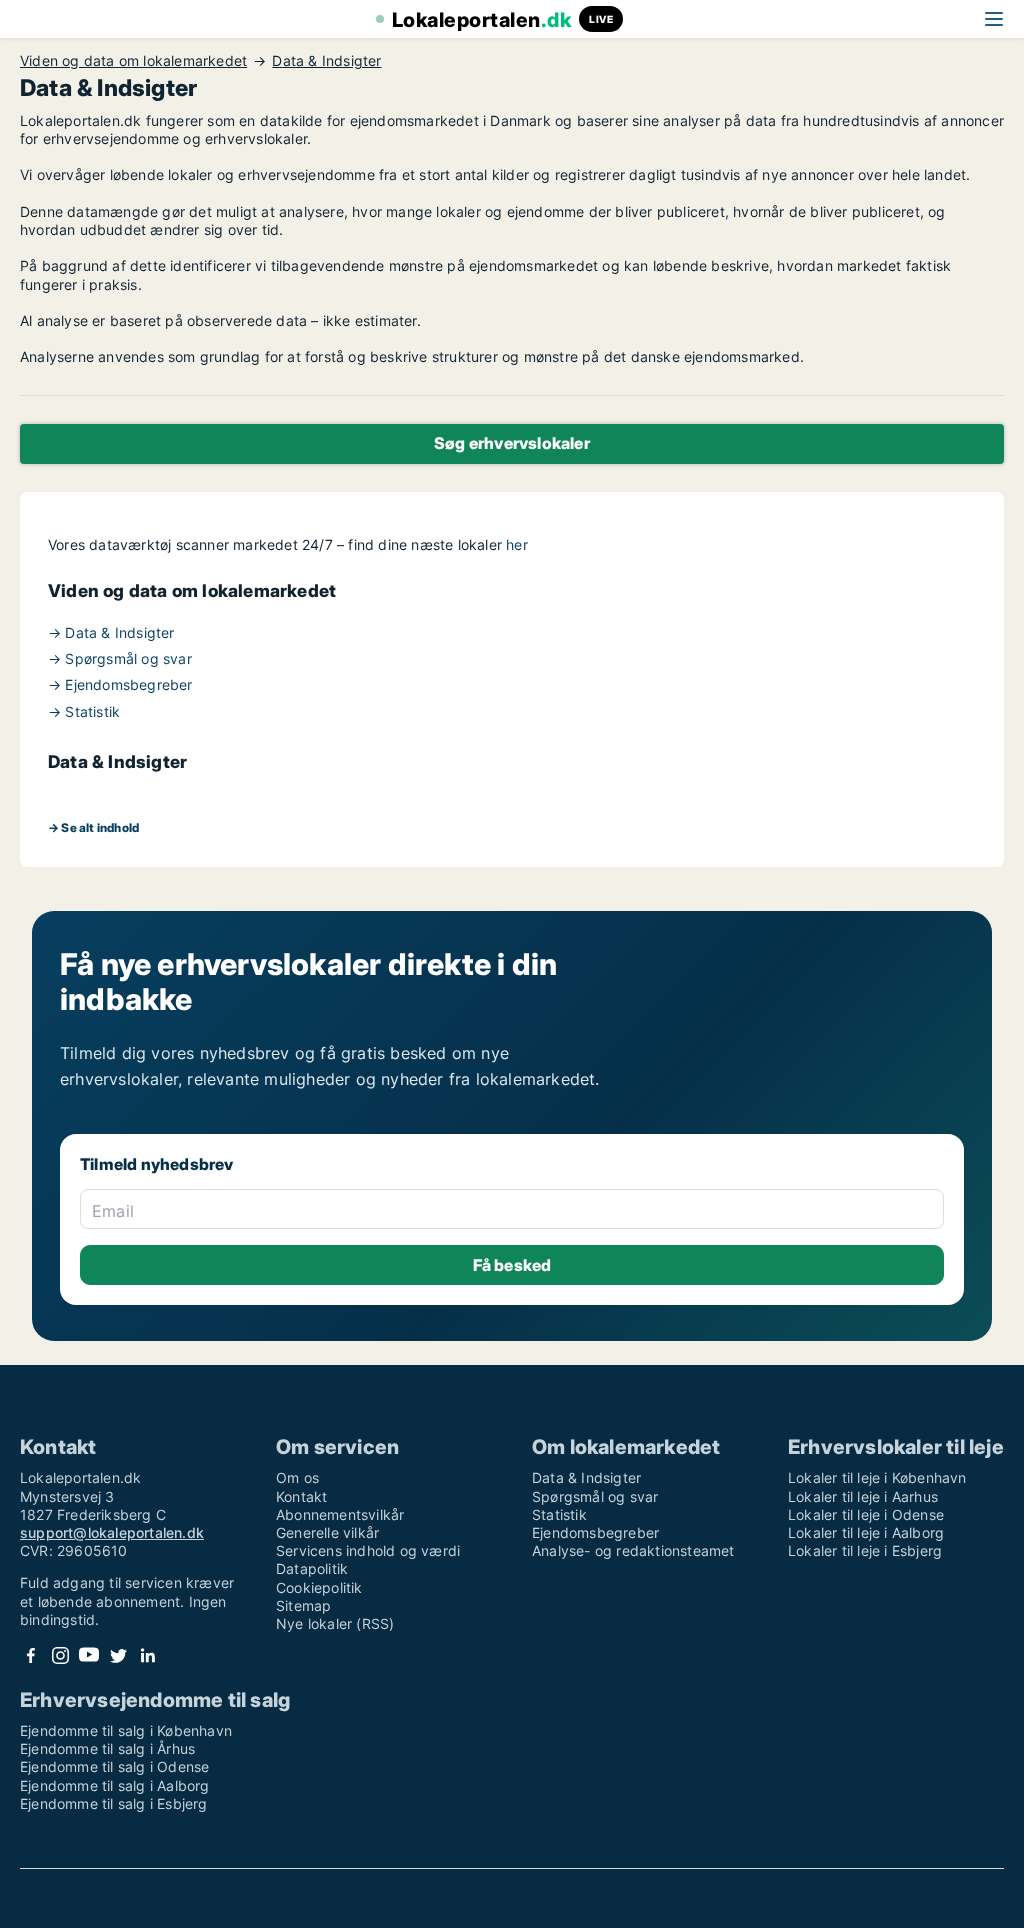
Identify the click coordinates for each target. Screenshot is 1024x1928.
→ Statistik (84, 711)
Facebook (31, 1655)
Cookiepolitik (319, 1587)
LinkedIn (147, 1655)
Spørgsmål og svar (595, 1496)
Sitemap (303, 1605)
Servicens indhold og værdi (368, 1550)
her (517, 544)
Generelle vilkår (327, 1532)
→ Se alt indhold (93, 827)
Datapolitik (312, 1568)
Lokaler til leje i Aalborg (866, 1532)
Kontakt (301, 1496)
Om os (297, 1477)
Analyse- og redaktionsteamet (633, 1550)
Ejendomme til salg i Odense (114, 1766)
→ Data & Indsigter (111, 632)
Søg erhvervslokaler (512, 443)
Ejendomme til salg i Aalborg (115, 1785)
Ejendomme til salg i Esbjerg (114, 1803)
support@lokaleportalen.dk (112, 1532)
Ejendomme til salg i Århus (107, 1748)
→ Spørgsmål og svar (120, 658)
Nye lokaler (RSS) (335, 1623)
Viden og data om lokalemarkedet (133, 61)
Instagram (60, 1655)
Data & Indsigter (326, 61)
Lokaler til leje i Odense (866, 1514)
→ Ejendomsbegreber (120, 684)
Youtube (89, 1655)
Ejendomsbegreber (595, 1532)
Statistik (559, 1514)
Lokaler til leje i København (877, 1477)
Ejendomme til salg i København (126, 1730)
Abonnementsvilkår (340, 1514)
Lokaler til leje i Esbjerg (865, 1550)
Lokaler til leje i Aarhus (863, 1496)
